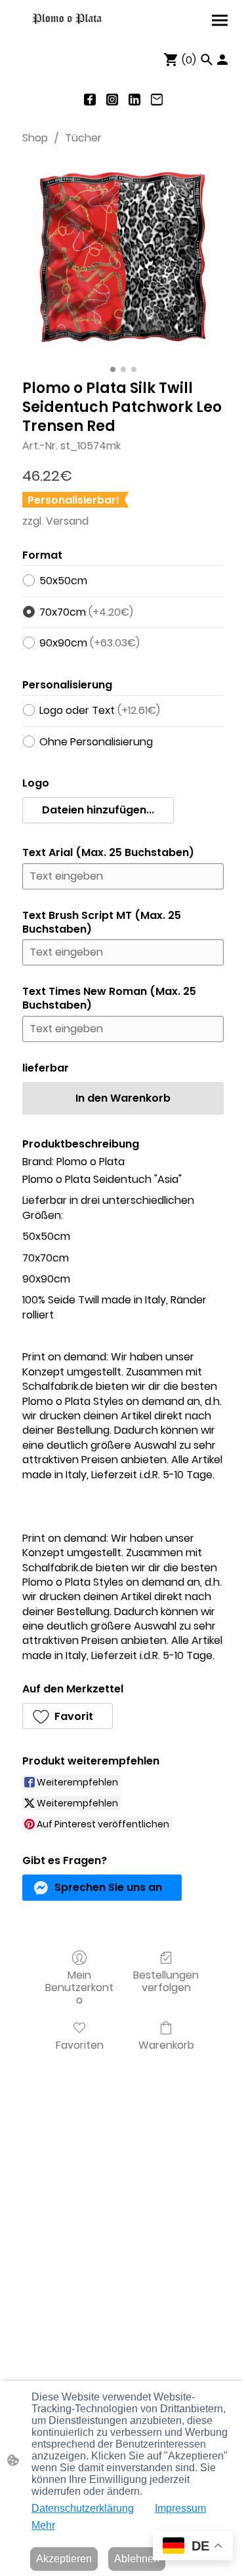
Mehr (43, 2525)
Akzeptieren (64, 2559)
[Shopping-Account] (222, 60)
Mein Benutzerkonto (79, 1987)
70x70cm (86, 612)
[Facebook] (90, 100)
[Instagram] (112, 100)
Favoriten (80, 2044)
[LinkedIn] (134, 100)
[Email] (157, 100)
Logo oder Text (100, 710)
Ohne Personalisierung (96, 742)
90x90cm (90, 643)
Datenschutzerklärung (83, 2508)
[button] (207, 60)
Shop (35, 138)
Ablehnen (137, 2559)
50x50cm (63, 581)
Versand (67, 521)
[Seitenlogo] (67, 19)
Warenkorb (166, 2044)
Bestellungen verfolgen (166, 1981)
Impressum (180, 2508)
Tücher (83, 138)
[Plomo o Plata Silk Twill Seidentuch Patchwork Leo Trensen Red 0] (123, 259)
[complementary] (193, 2547)
